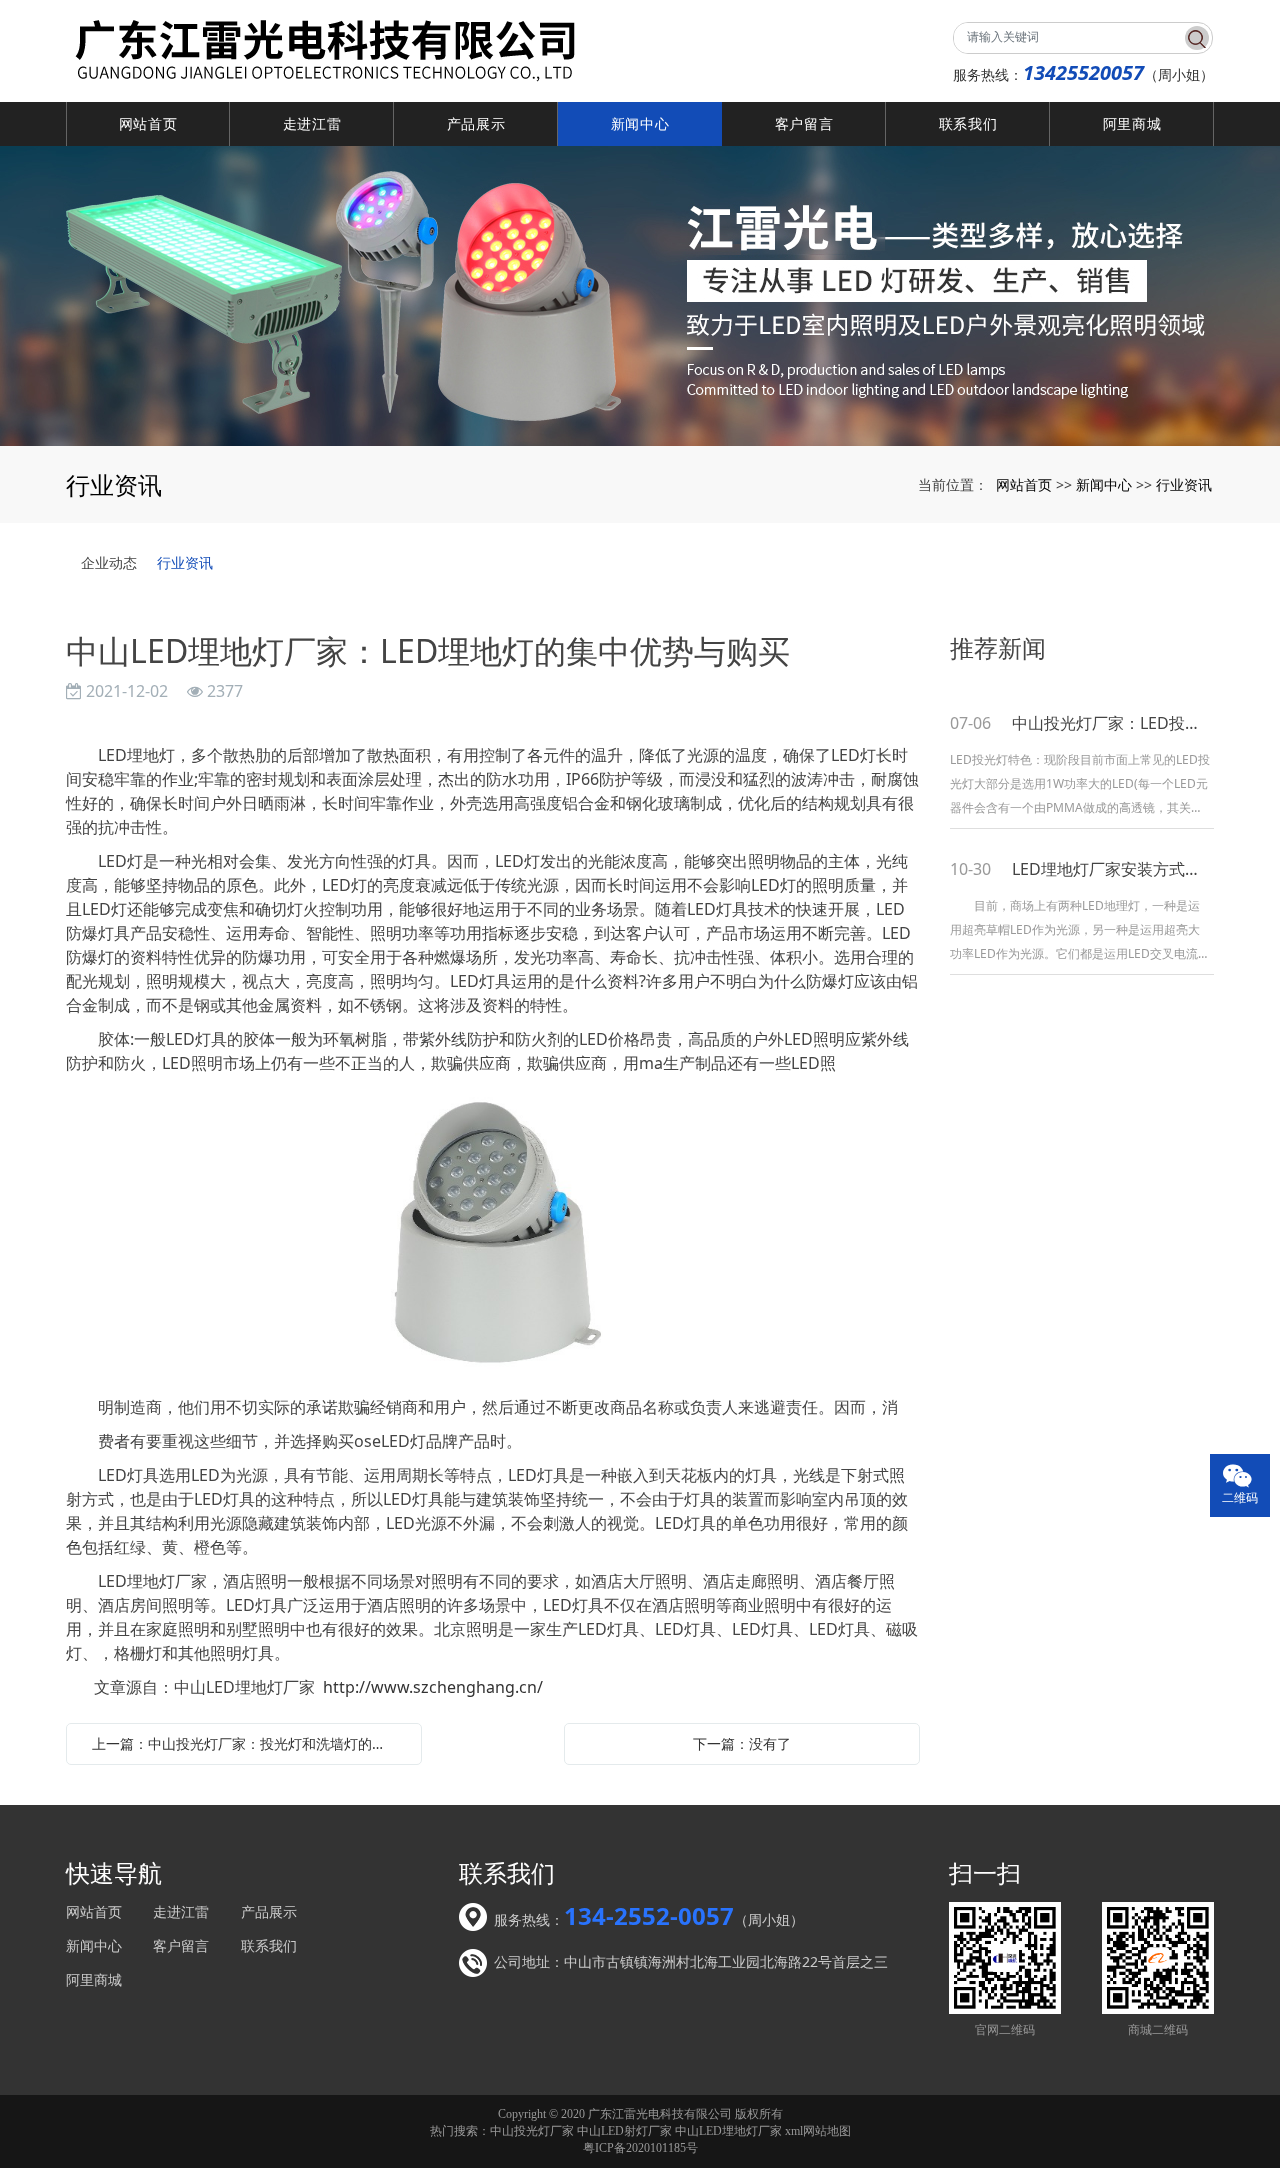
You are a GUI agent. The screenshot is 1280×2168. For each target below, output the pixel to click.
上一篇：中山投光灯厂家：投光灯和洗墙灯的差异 (246, 1743)
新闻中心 (640, 123)
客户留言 (804, 123)
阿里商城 (1132, 123)
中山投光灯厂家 (532, 2131)
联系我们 (968, 123)
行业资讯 (1184, 484)
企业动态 (109, 562)
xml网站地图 (818, 2131)
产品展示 (476, 123)
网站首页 (148, 123)
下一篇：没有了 (742, 1743)
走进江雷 (312, 123)
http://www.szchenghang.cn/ (433, 1687)
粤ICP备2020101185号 (640, 2148)
